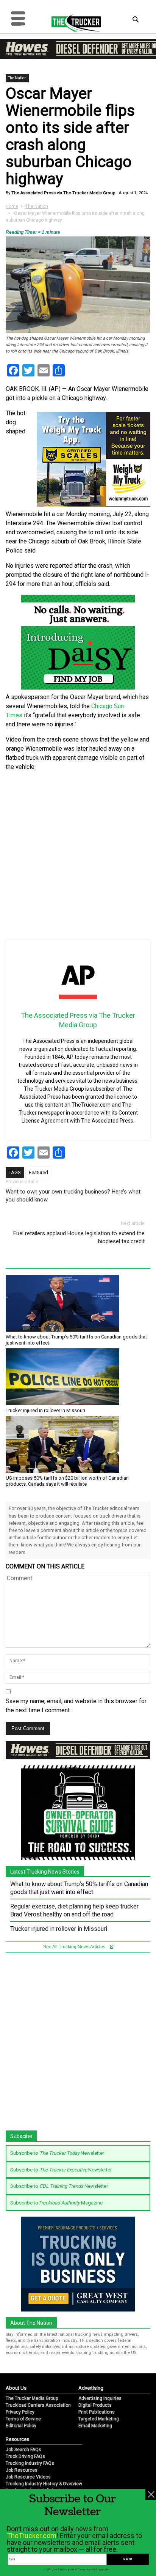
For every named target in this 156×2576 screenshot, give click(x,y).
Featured (38, 1172)
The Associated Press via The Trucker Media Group (63, 193)
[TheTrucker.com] (72, 23)
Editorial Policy (21, 2426)
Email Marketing (95, 2426)
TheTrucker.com (32, 2536)
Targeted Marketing (99, 2419)
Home (12, 206)
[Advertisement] (78, 856)
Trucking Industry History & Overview (44, 2484)
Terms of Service (23, 2419)
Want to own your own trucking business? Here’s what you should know (73, 1196)
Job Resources (22, 2470)
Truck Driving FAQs (25, 2456)
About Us (16, 2388)
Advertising (91, 2388)
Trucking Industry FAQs (30, 2463)
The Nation (17, 78)
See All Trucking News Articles (75, 1947)
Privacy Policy (20, 2412)
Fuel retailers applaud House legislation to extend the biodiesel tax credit (79, 1237)
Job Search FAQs (23, 2450)
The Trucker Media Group (32, 2398)
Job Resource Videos (28, 2477)
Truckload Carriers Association (38, 2405)
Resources (17, 2439)
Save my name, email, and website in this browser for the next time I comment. (76, 1706)
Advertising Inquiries (100, 2398)
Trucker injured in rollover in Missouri (45, 1410)
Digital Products (95, 2405)
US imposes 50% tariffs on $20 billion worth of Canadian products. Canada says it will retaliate (67, 1481)
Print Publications (97, 2412)
